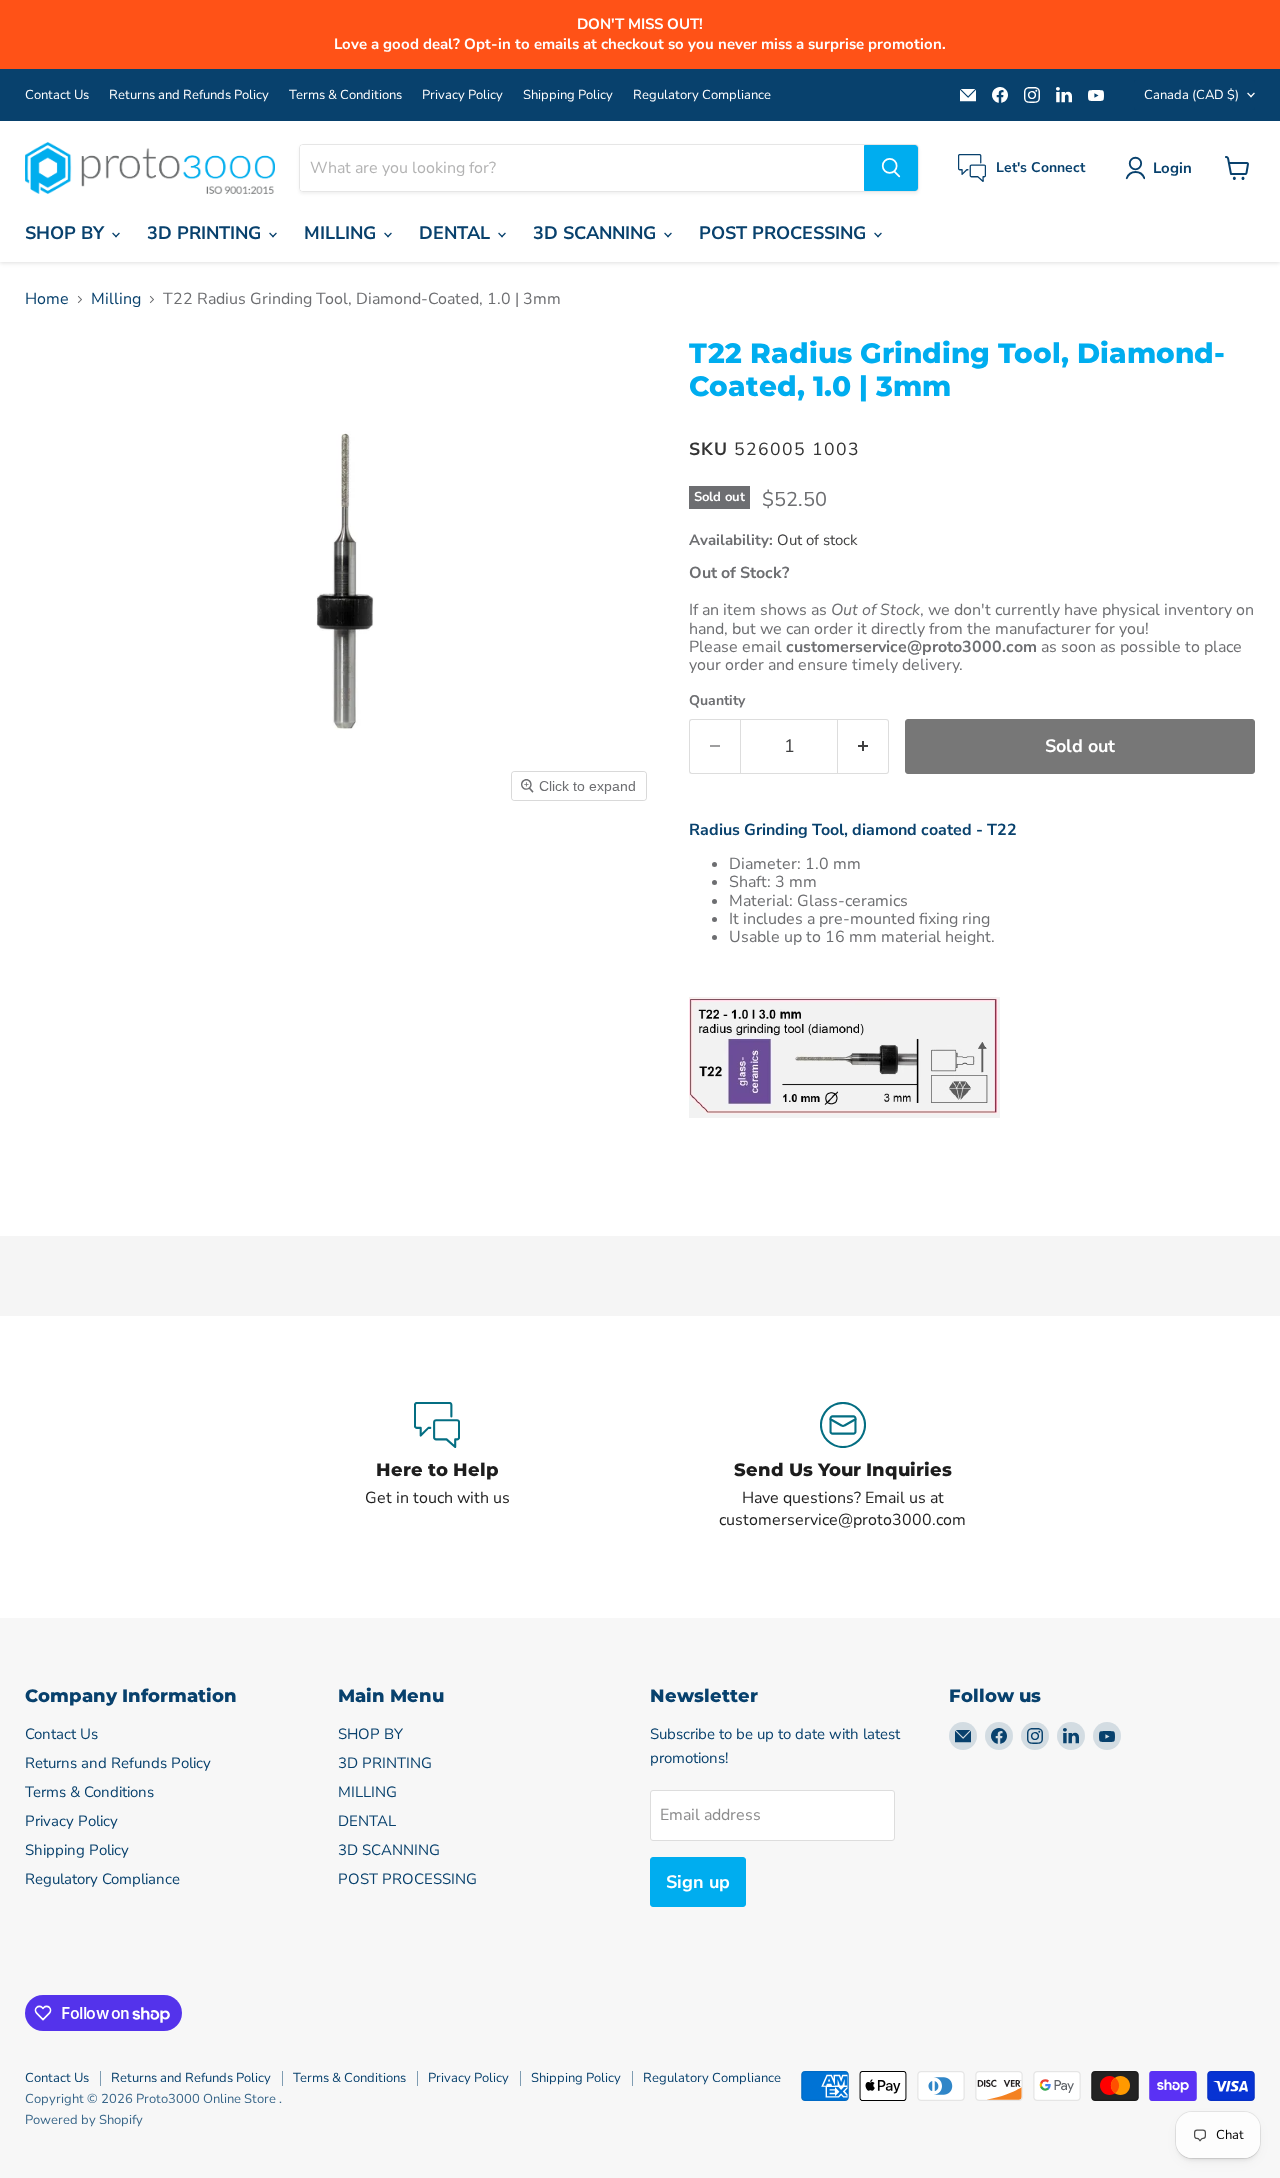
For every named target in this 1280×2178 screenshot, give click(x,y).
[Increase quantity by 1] (863, 746)
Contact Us (57, 95)
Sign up (698, 1882)
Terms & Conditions (345, 95)
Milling (116, 299)
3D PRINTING (206, 233)
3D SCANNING (597, 233)
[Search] (891, 168)
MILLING (342, 233)
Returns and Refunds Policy (189, 95)
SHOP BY (67, 233)
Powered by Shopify (84, 2120)
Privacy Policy (462, 95)
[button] (1162, 168)
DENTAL (457, 233)
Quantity (717, 701)
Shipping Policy (568, 95)
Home (47, 299)
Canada (1191, 95)
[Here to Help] (437, 1467)
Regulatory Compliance (702, 95)
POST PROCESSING (785, 233)
